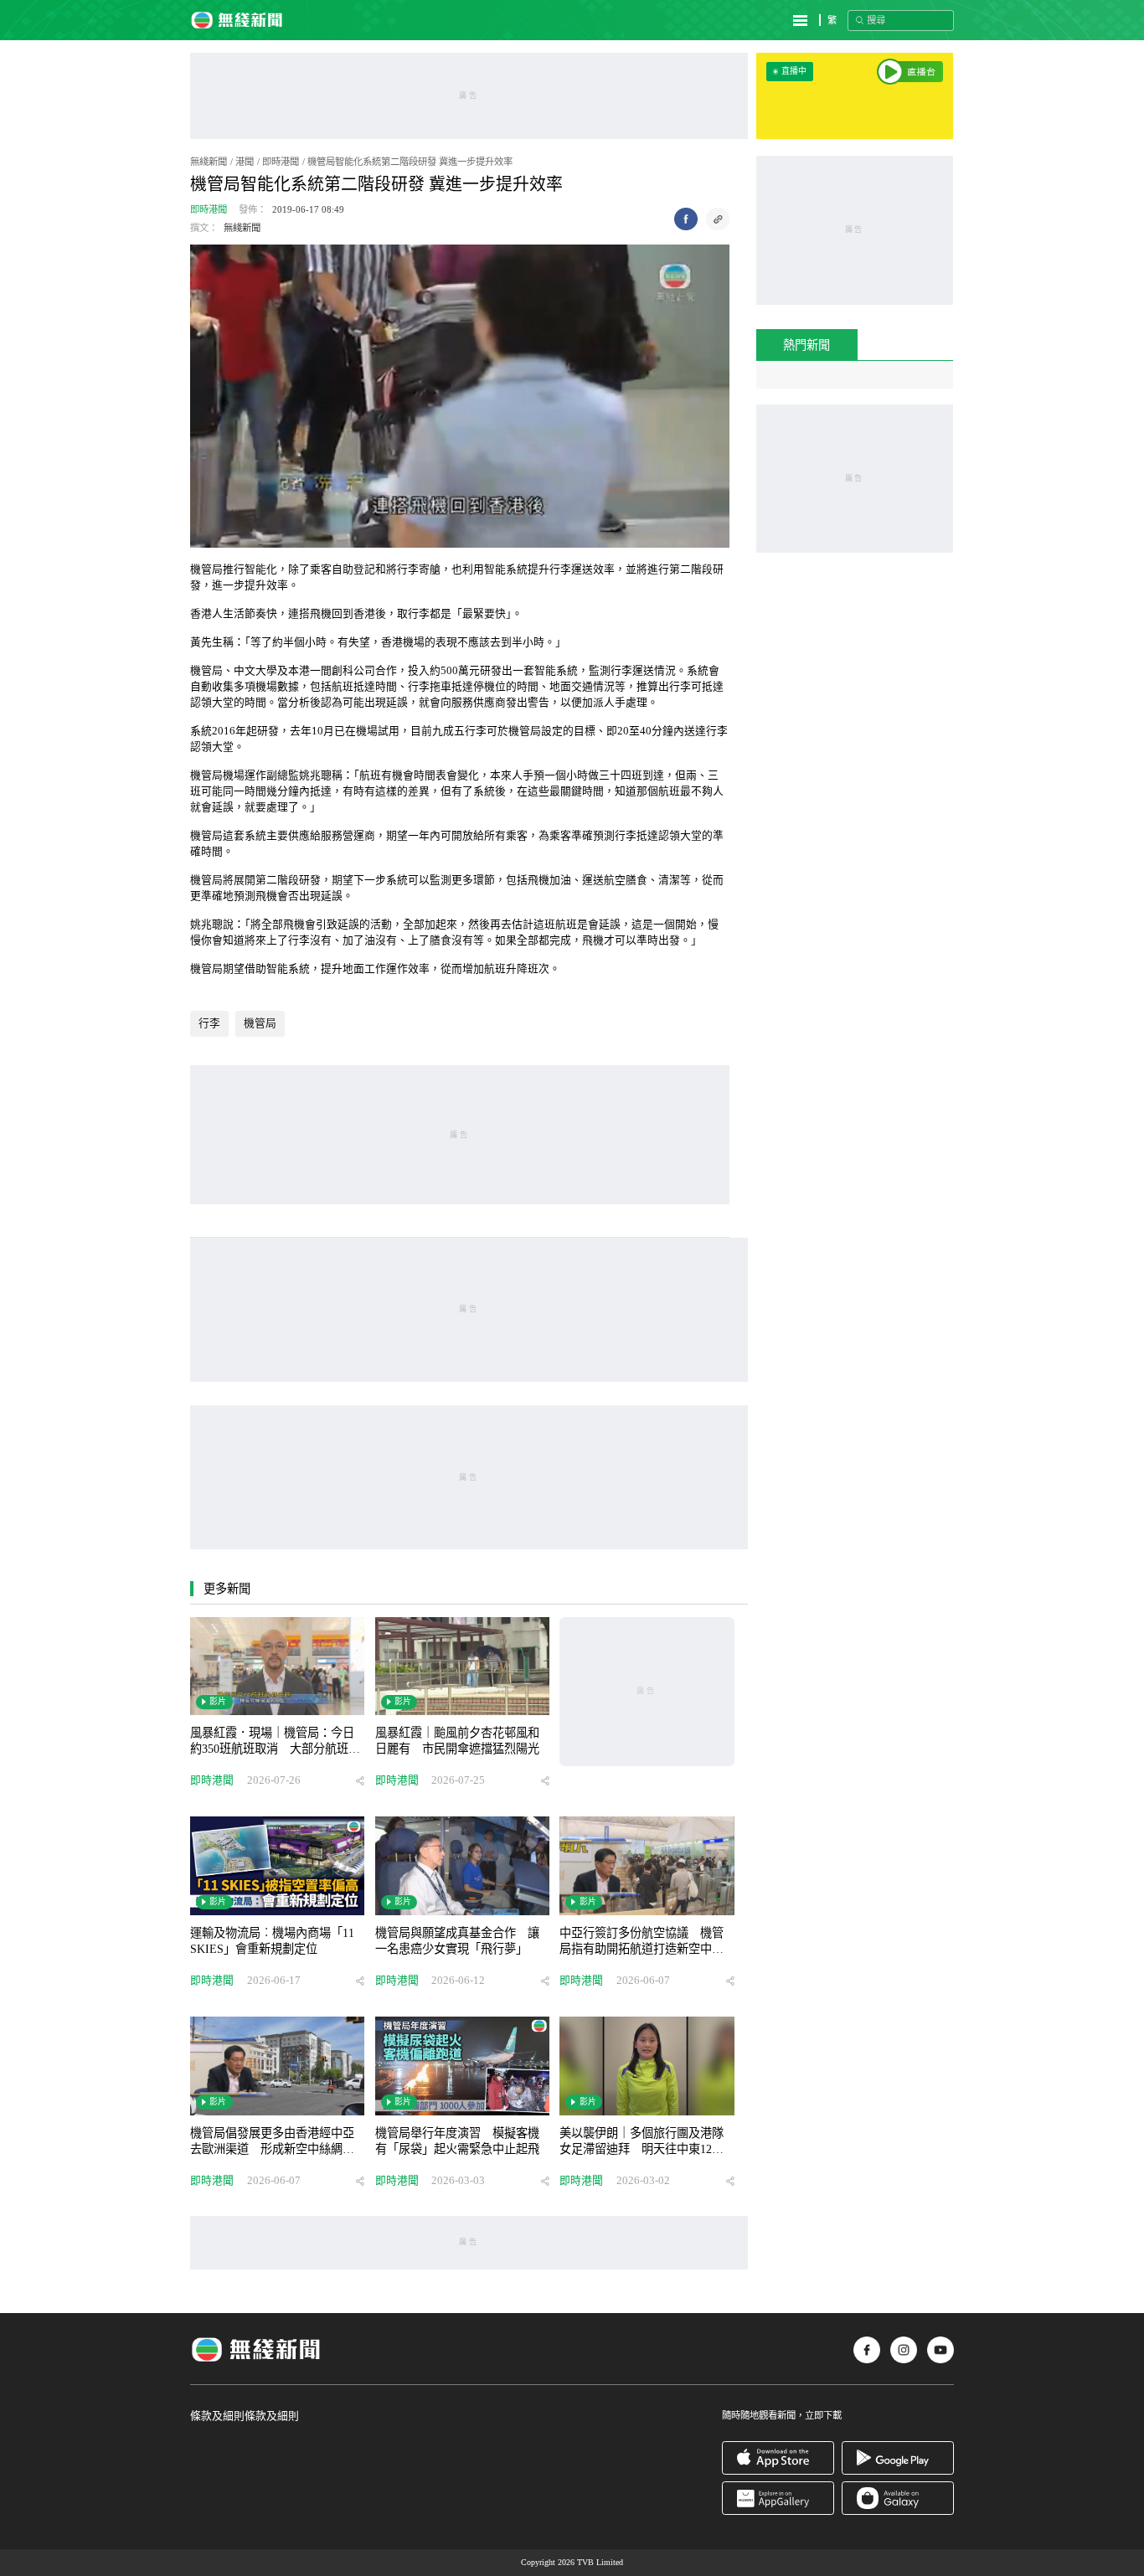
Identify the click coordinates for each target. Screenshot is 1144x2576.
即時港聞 (281, 162)
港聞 (245, 162)
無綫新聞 (209, 162)
